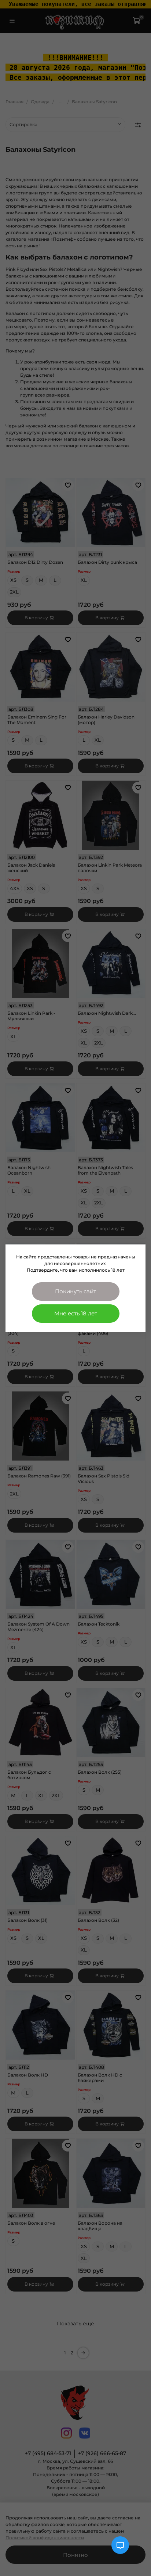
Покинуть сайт (75, 1291)
